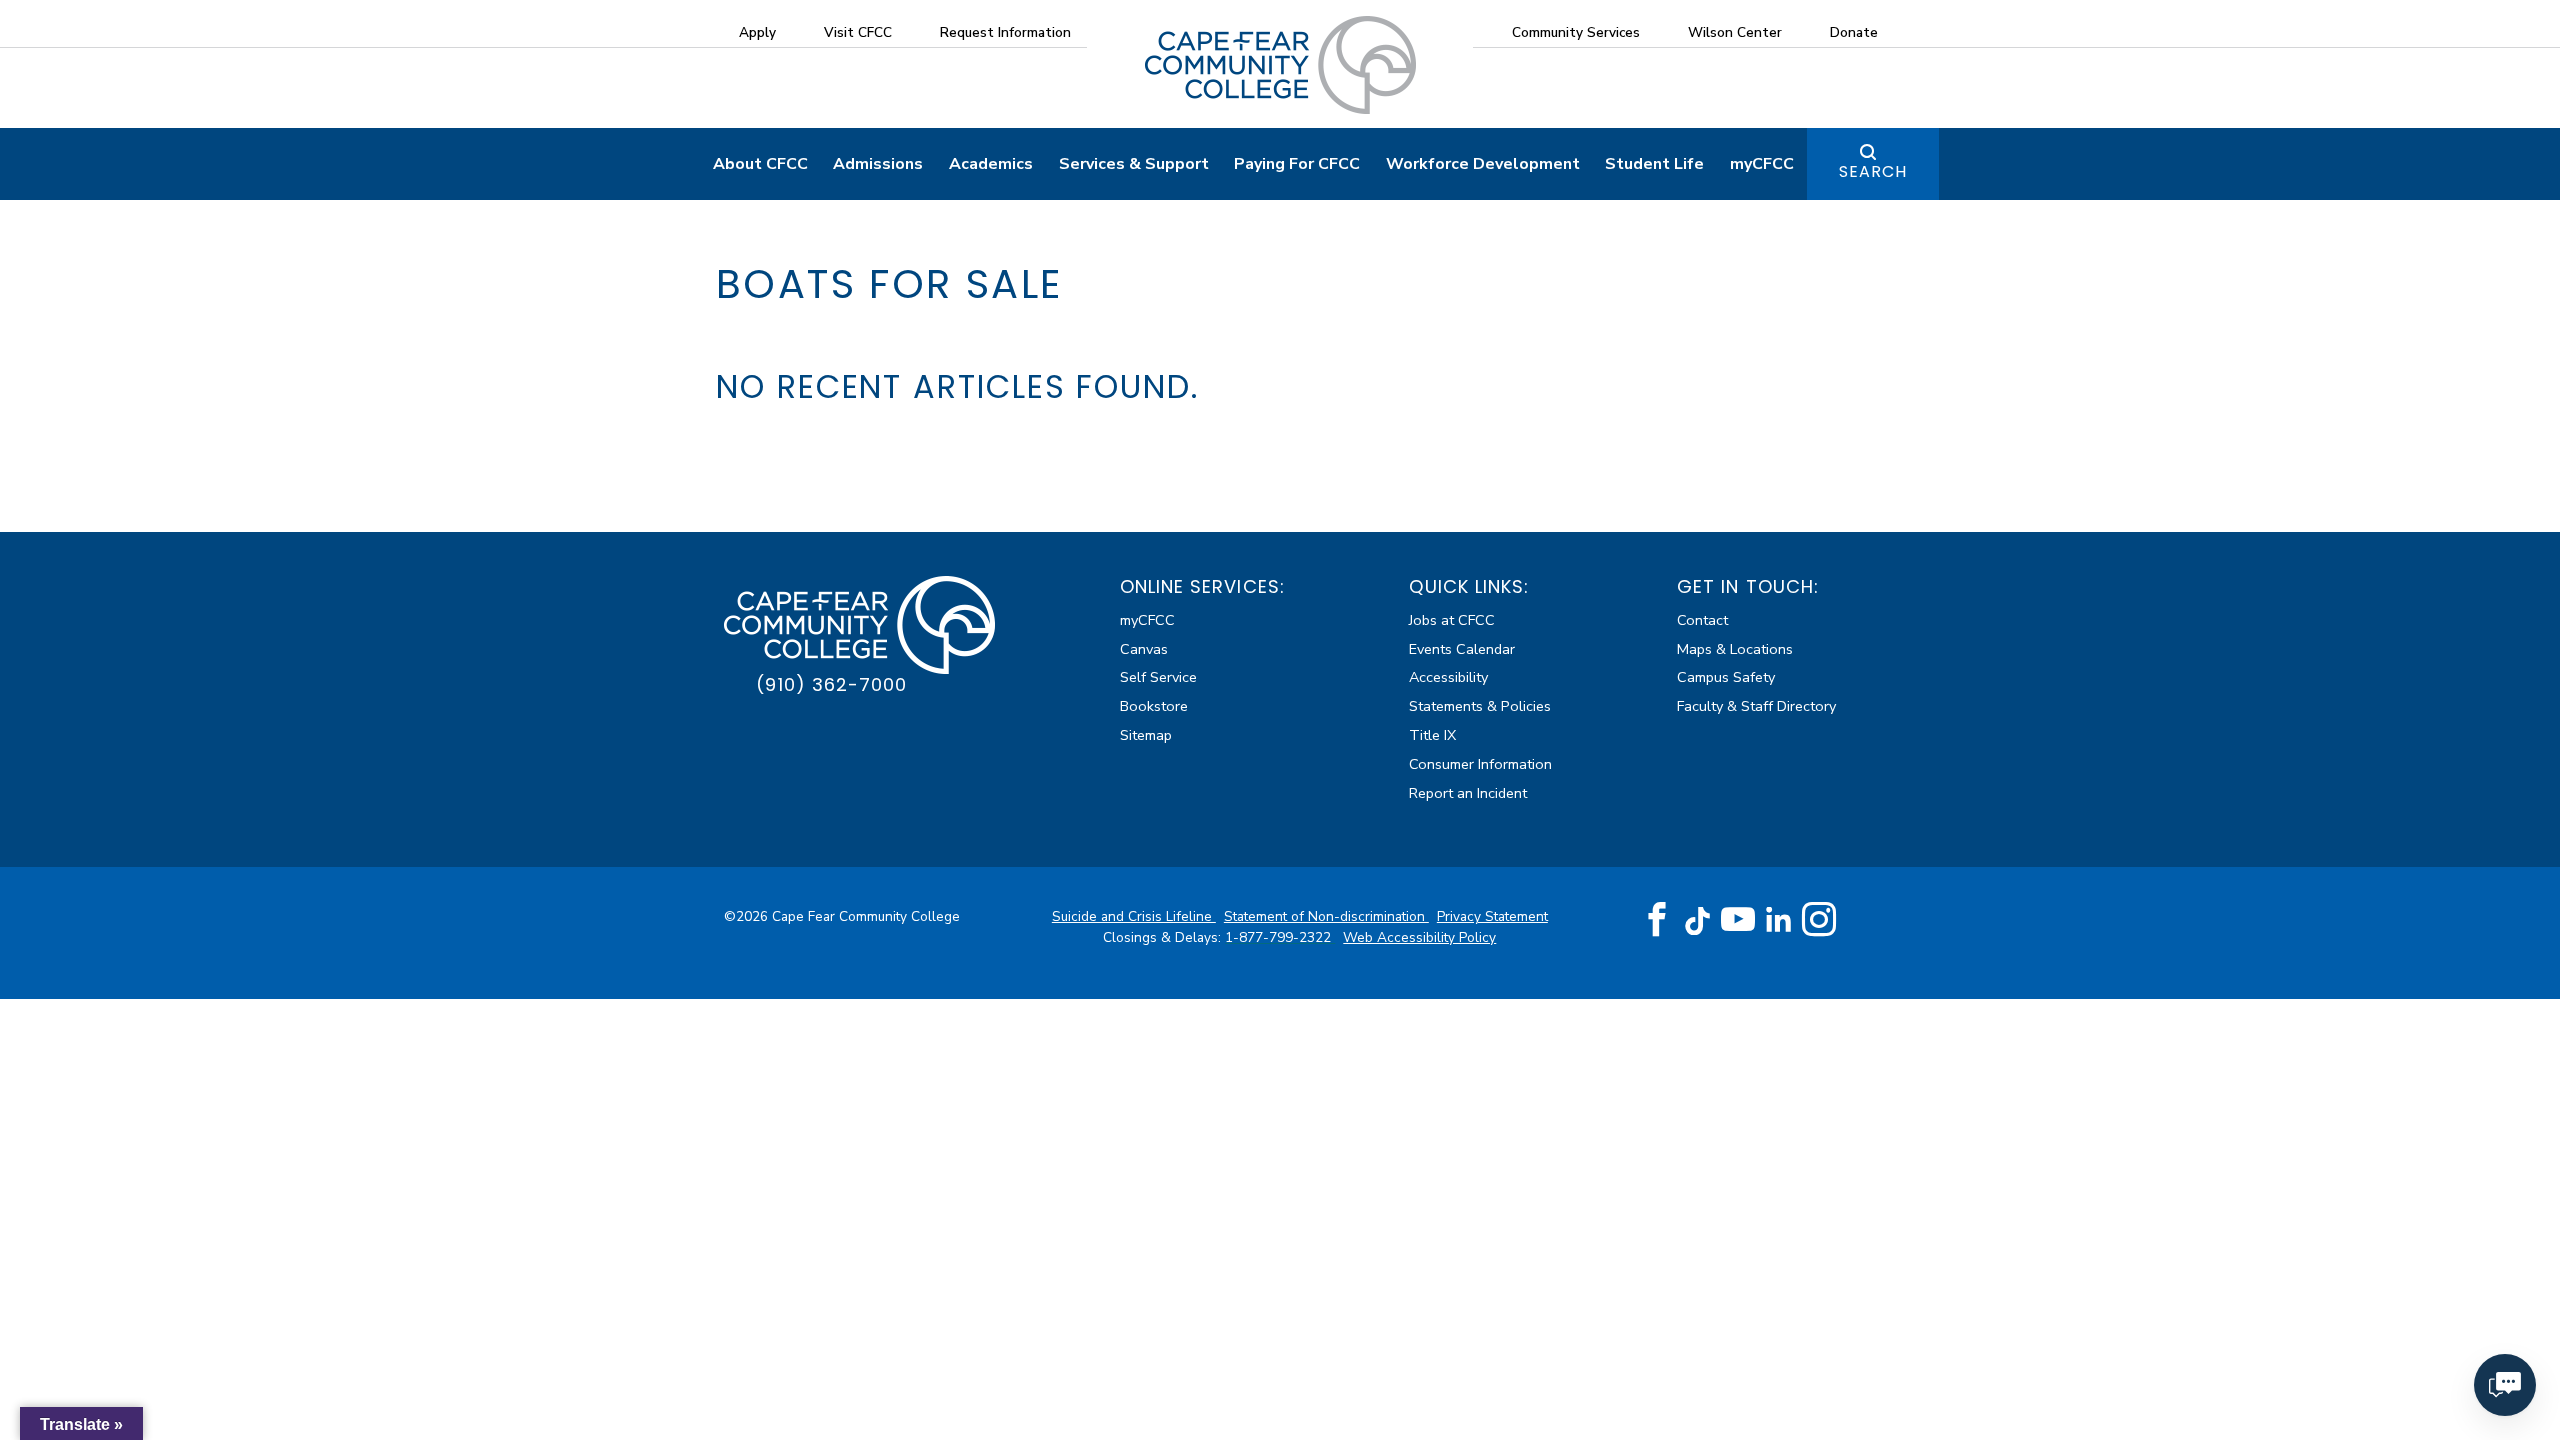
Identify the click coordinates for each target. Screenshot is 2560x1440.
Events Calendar (1462, 649)
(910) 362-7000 (831, 684)
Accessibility (1448, 677)
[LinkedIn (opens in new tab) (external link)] (1778, 919)
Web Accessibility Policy (1419, 937)
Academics (991, 164)
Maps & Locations (1735, 649)
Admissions (878, 164)
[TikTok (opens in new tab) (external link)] (1697, 919)
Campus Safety (1726, 677)
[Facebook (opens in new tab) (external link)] (1657, 920)
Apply (757, 32)
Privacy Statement (1492, 916)
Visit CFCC (858, 32)
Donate (1854, 32)
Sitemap (1146, 735)
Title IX (1432, 735)
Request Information (1005, 32)
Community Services (1576, 32)
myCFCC (1762, 164)
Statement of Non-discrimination (1326, 916)
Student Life (1654, 164)
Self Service (1158, 677)
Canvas (1144, 649)
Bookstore (1154, 706)
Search (1873, 171)
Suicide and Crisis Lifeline (1134, 916)
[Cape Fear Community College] (1280, 64)
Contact (1702, 620)
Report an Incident (1468, 793)
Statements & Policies (1480, 706)
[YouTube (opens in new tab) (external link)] (1738, 920)
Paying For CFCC (1297, 164)
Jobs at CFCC (1452, 620)
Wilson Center (1735, 32)
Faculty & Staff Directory (1756, 706)
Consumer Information (1480, 764)
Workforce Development (1483, 164)
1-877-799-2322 (1280, 937)
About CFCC (760, 164)
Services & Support (1134, 164)
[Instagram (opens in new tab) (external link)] (1819, 920)
